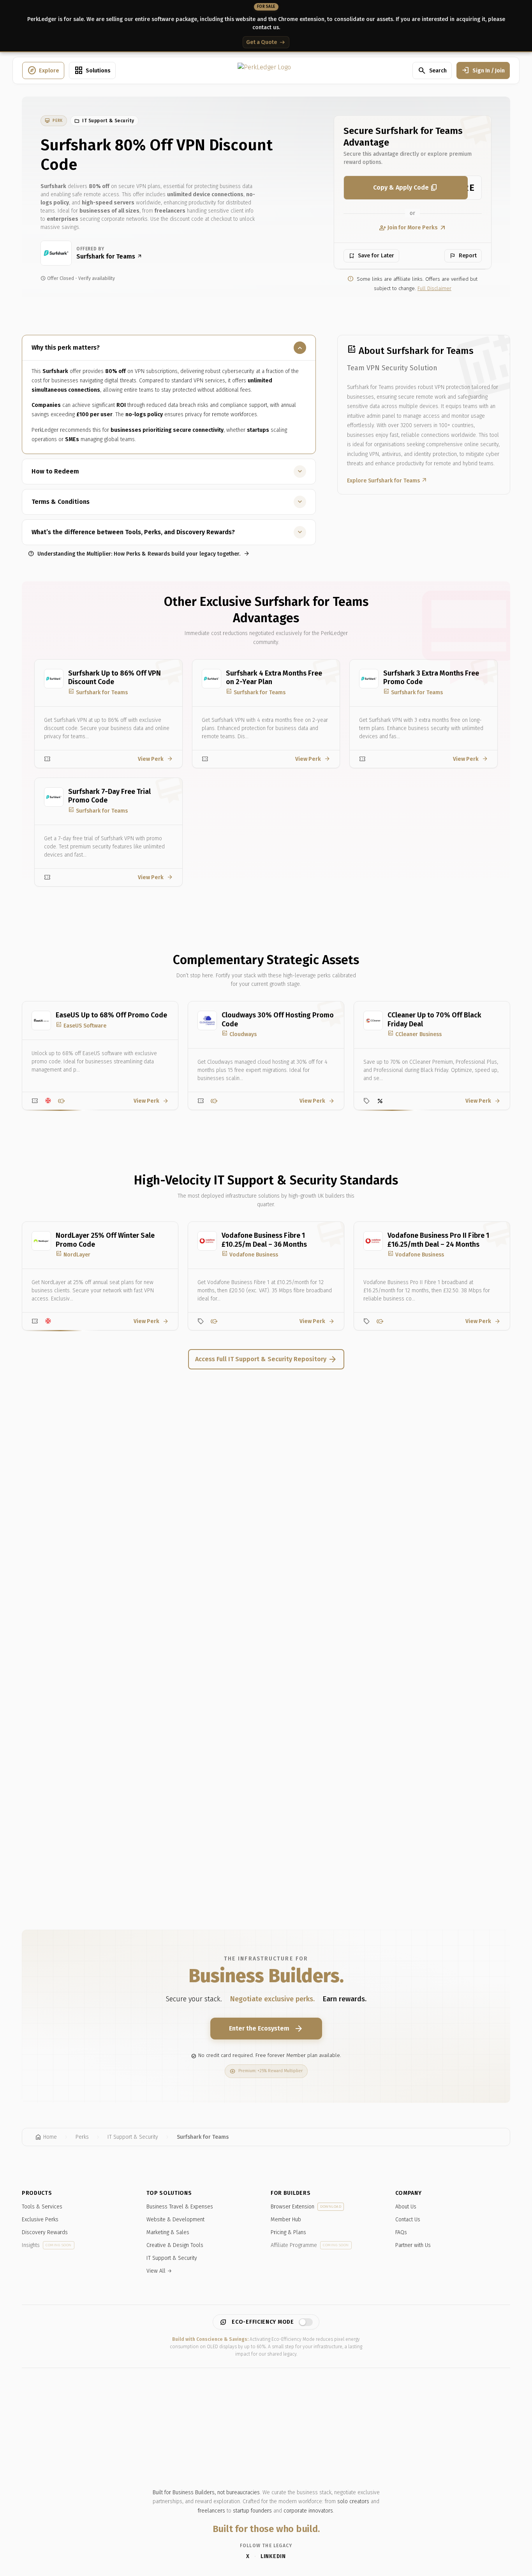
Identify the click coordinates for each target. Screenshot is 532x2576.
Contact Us (408, 2220)
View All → (159, 2271)
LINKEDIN (273, 2556)
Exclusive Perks (40, 2220)
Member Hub (286, 2220)
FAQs (401, 2232)
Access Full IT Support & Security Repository (266, 1359)
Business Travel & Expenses (180, 2207)
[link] (54, 121)
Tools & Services (42, 2207)
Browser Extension (306, 2207)
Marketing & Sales (168, 2232)
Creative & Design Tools (175, 2245)
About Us (406, 2207)
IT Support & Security (172, 2258)
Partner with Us (413, 2245)
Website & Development (175, 2220)
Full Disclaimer (434, 289)
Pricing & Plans (288, 2232)
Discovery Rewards (45, 2232)
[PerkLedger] (264, 70)
